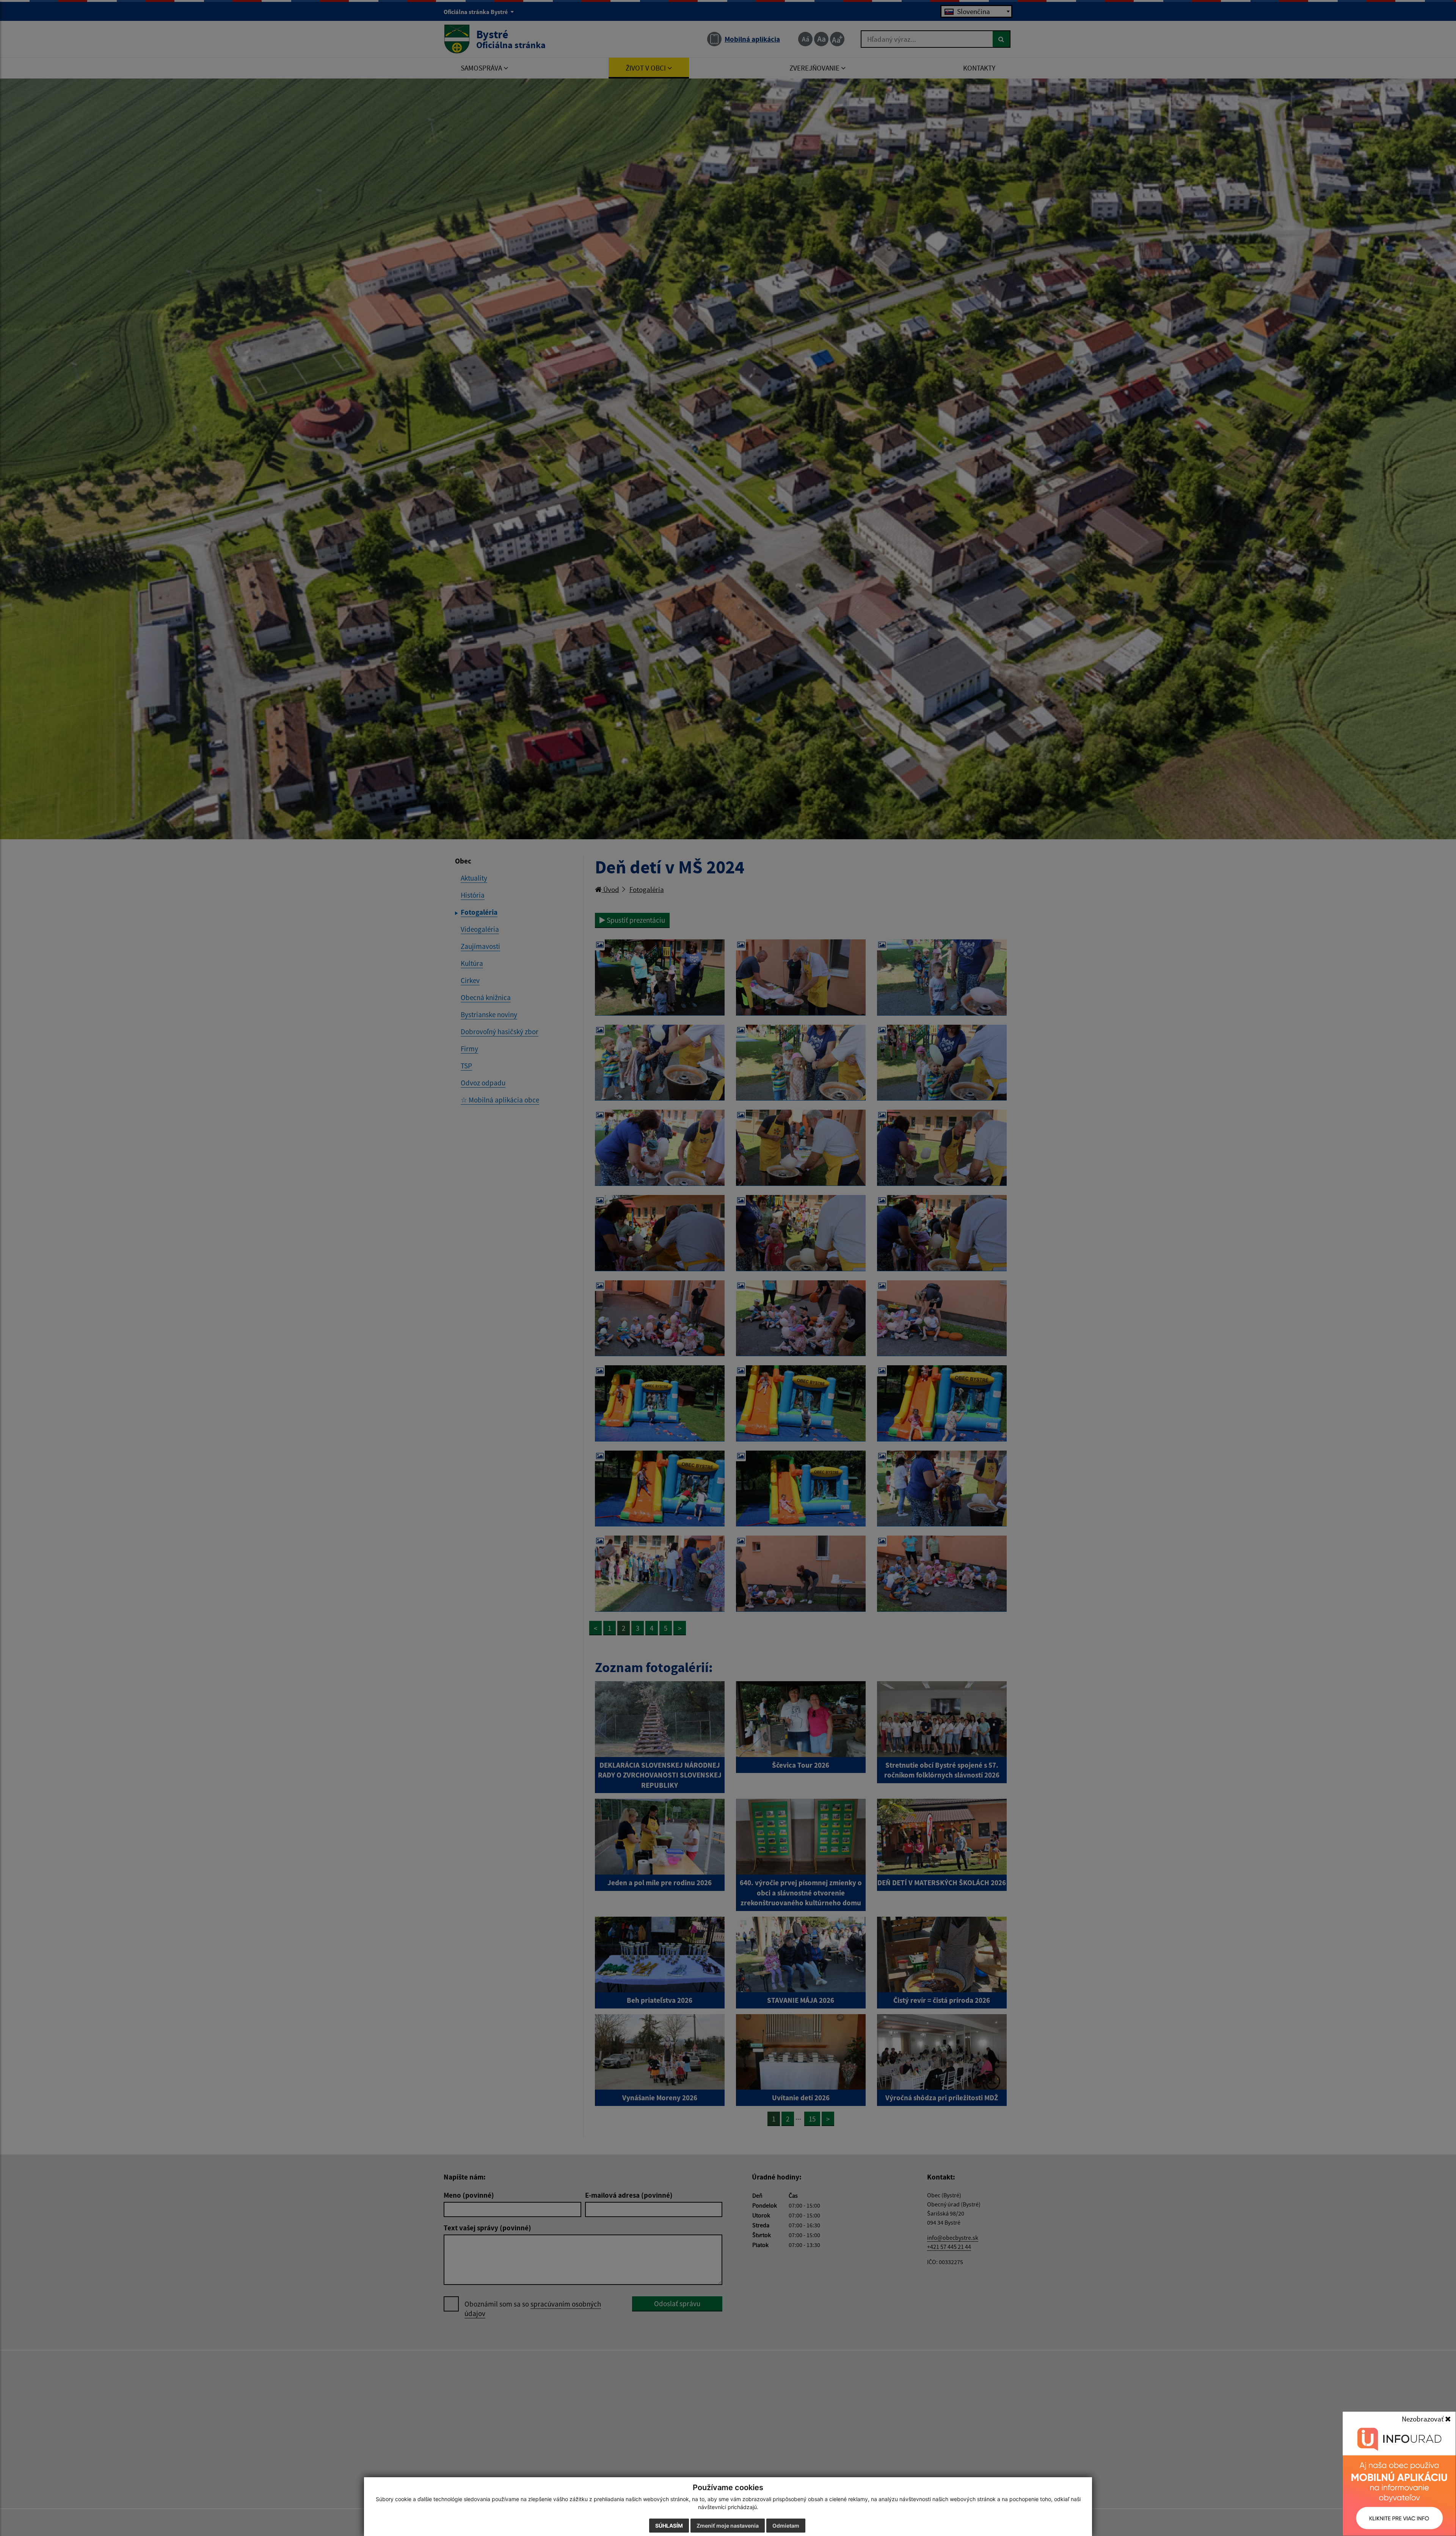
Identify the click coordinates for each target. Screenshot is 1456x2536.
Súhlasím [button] (669, 2526)
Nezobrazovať (1423, 2419)
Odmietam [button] (786, 2526)
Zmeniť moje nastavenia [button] (728, 2526)
